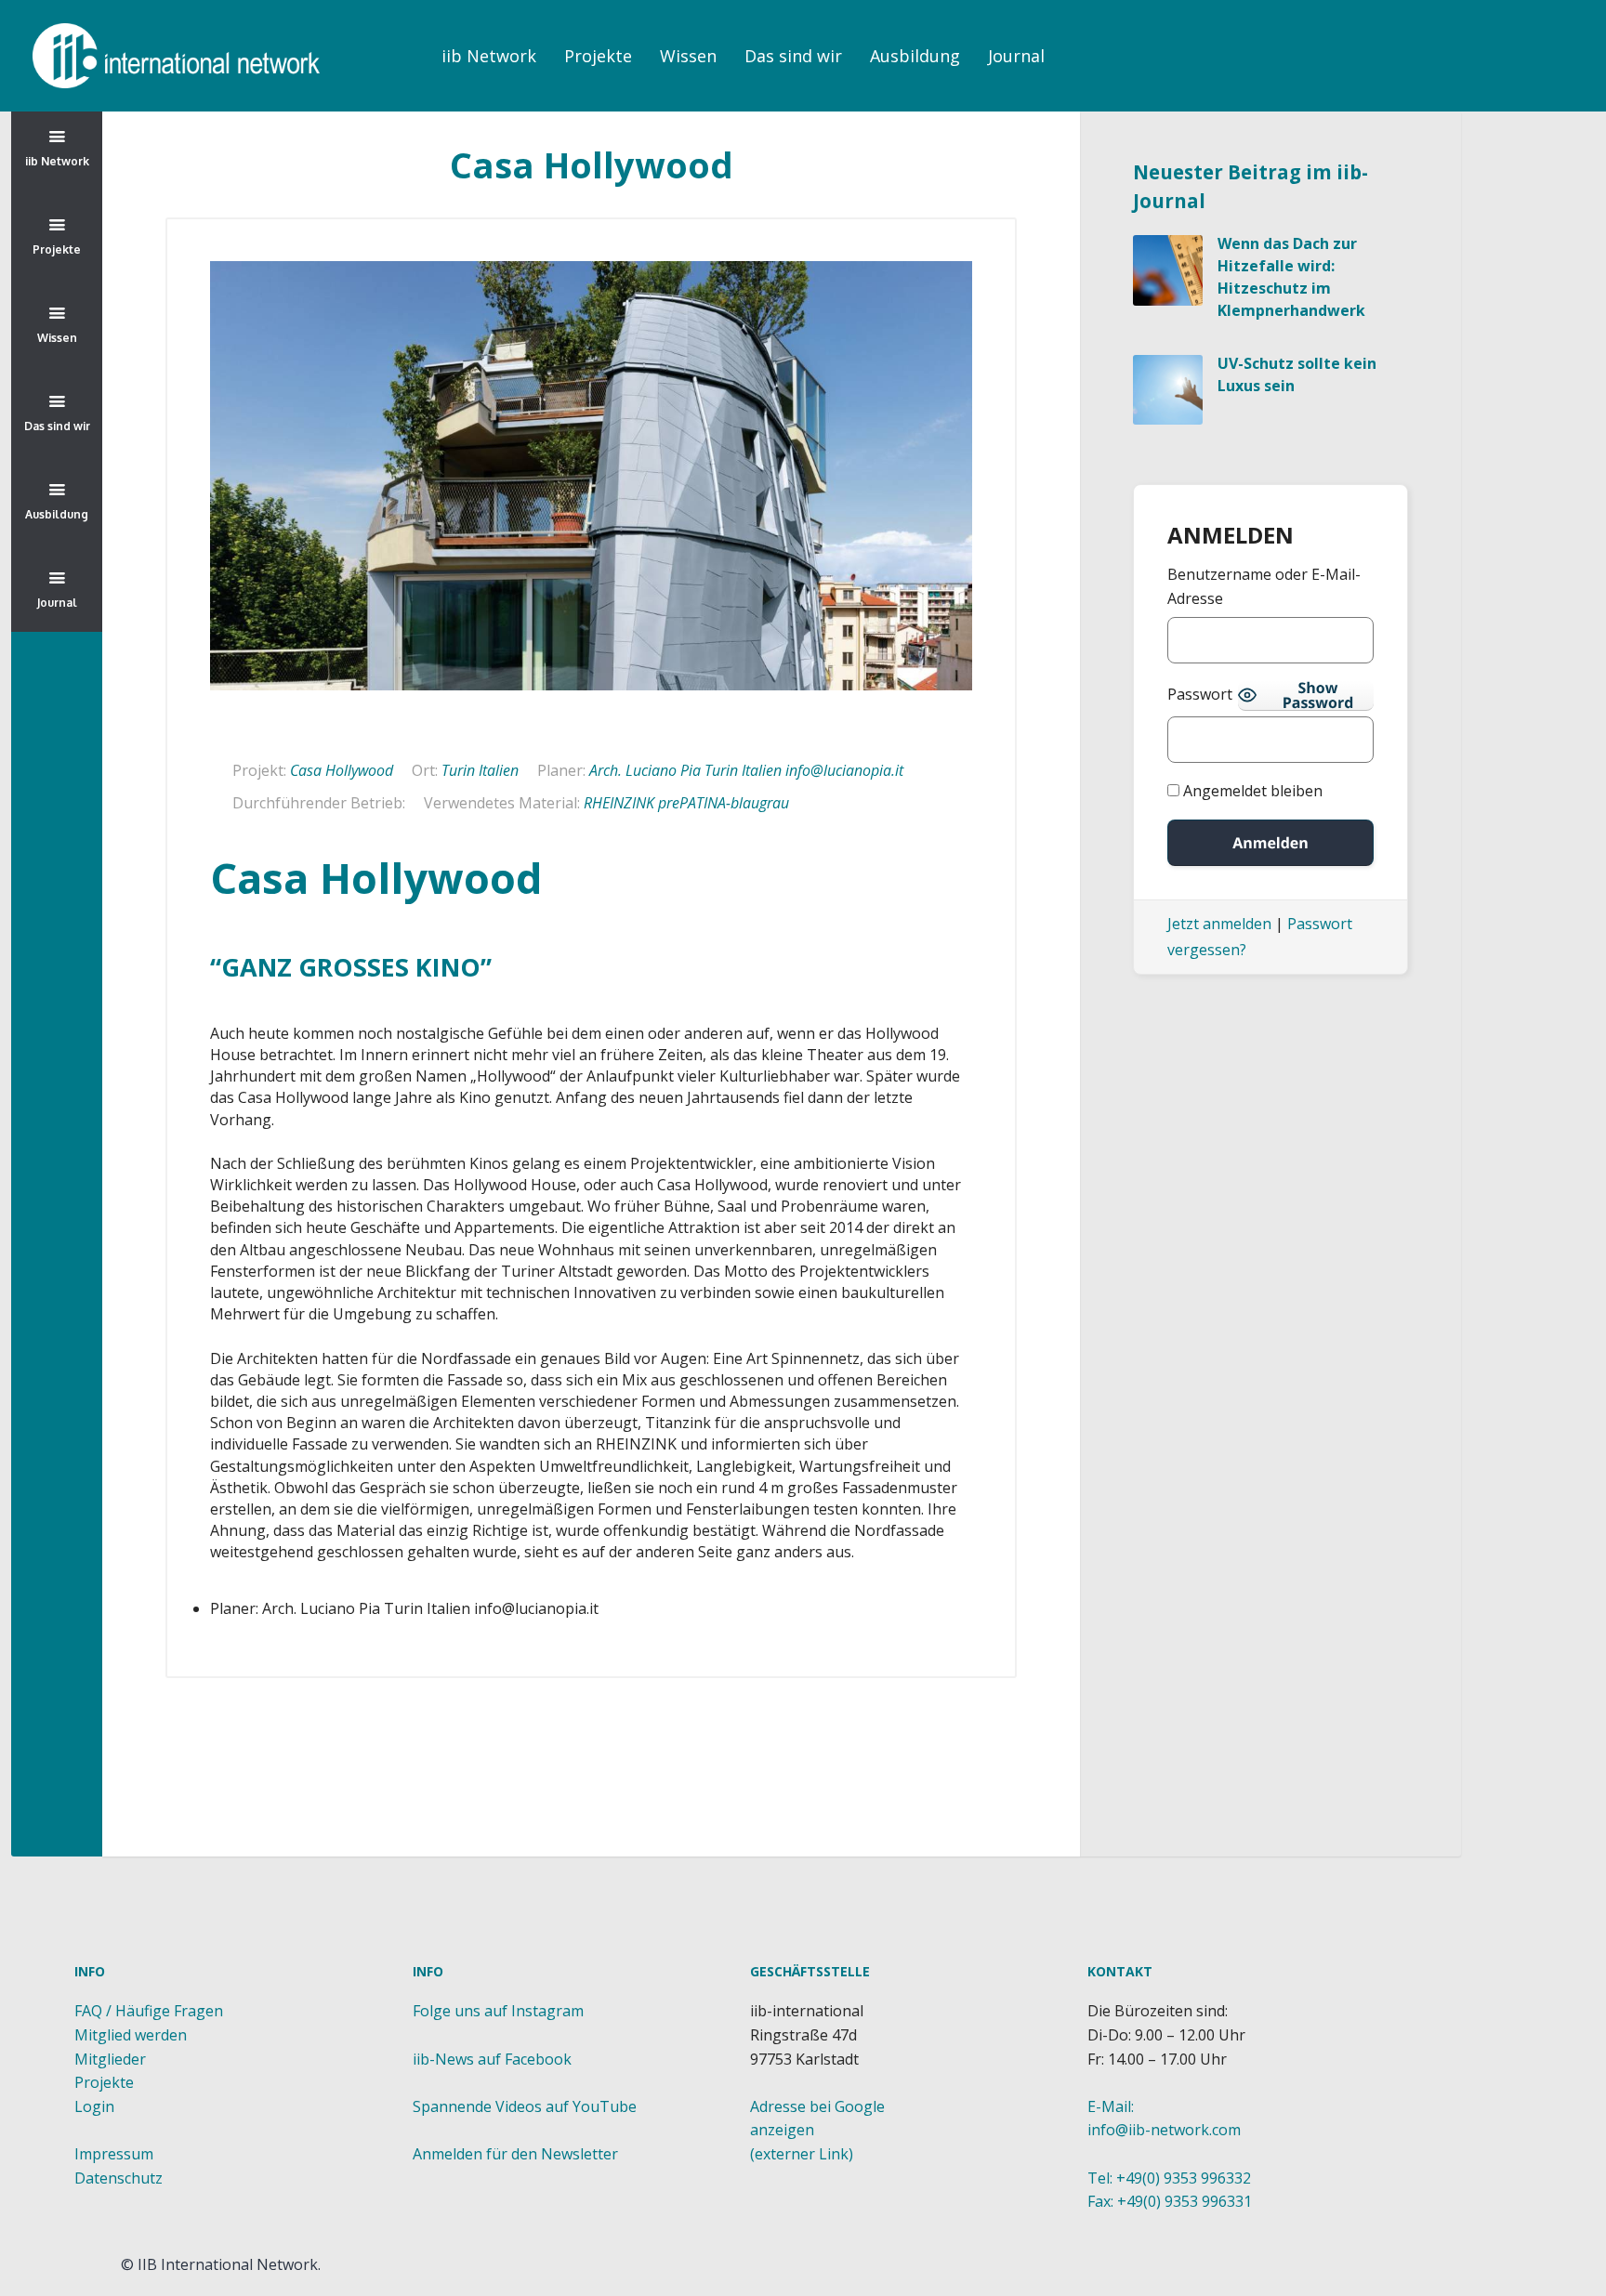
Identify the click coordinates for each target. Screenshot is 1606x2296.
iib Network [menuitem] (489, 56)
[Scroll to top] (595, 1902)
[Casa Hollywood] (591, 476)
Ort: (425, 770)
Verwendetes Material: (502, 803)
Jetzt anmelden (1219, 924)
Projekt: (259, 770)
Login (94, 2106)
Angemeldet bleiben (1251, 791)
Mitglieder (110, 2059)
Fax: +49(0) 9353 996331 (1170, 2201)
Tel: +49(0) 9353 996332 (1169, 2178)
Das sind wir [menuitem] (793, 56)
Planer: (561, 770)
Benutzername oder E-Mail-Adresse (1264, 586)
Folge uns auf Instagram (498, 2011)
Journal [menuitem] (1016, 56)
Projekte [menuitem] (598, 56)
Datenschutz (118, 2178)
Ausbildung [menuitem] (915, 56)
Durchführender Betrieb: (319, 803)
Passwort (1200, 694)
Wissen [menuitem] (688, 56)
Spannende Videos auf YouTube (525, 2106)
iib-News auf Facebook (492, 2059)
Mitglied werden (131, 2035)
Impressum (114, 2154)
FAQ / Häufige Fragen (149, 2011)
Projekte (104, 2082)
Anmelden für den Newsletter (515, 2154)
